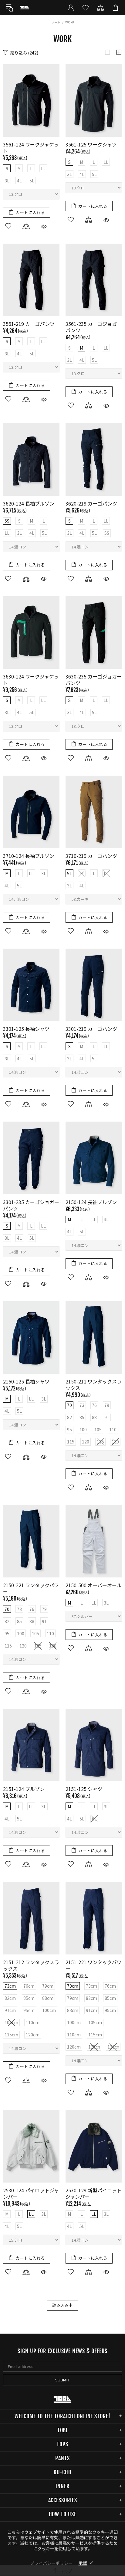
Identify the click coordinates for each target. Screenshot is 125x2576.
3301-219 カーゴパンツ (91, 1029)
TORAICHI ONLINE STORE (25, 8)
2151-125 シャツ (84, 1789)
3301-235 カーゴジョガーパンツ (31, 1205)
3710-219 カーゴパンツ (91, 856)
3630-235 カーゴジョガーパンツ (94, 680)
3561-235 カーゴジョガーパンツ (94, 327)
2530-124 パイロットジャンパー (31, 2194)
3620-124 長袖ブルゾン (29, 504)
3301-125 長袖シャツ (26, 1029)
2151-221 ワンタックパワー (93, 1965)
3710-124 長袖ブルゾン (29, 856)
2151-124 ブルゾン (24, 1789)
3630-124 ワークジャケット (31, 680)
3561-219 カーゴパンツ (29, 324)
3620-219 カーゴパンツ (91, 504)
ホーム (56, 22)
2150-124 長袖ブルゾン (91, 1202)
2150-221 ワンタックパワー (31, 1588)
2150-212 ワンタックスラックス (94, 1385)
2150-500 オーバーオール (94, 1585)
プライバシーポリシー (51, 2563)
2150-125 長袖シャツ (26, 1381)
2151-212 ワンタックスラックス (31, 1965)
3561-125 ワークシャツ (91, 144)
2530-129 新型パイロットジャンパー (94, 2194)
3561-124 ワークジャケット (31, 148)
